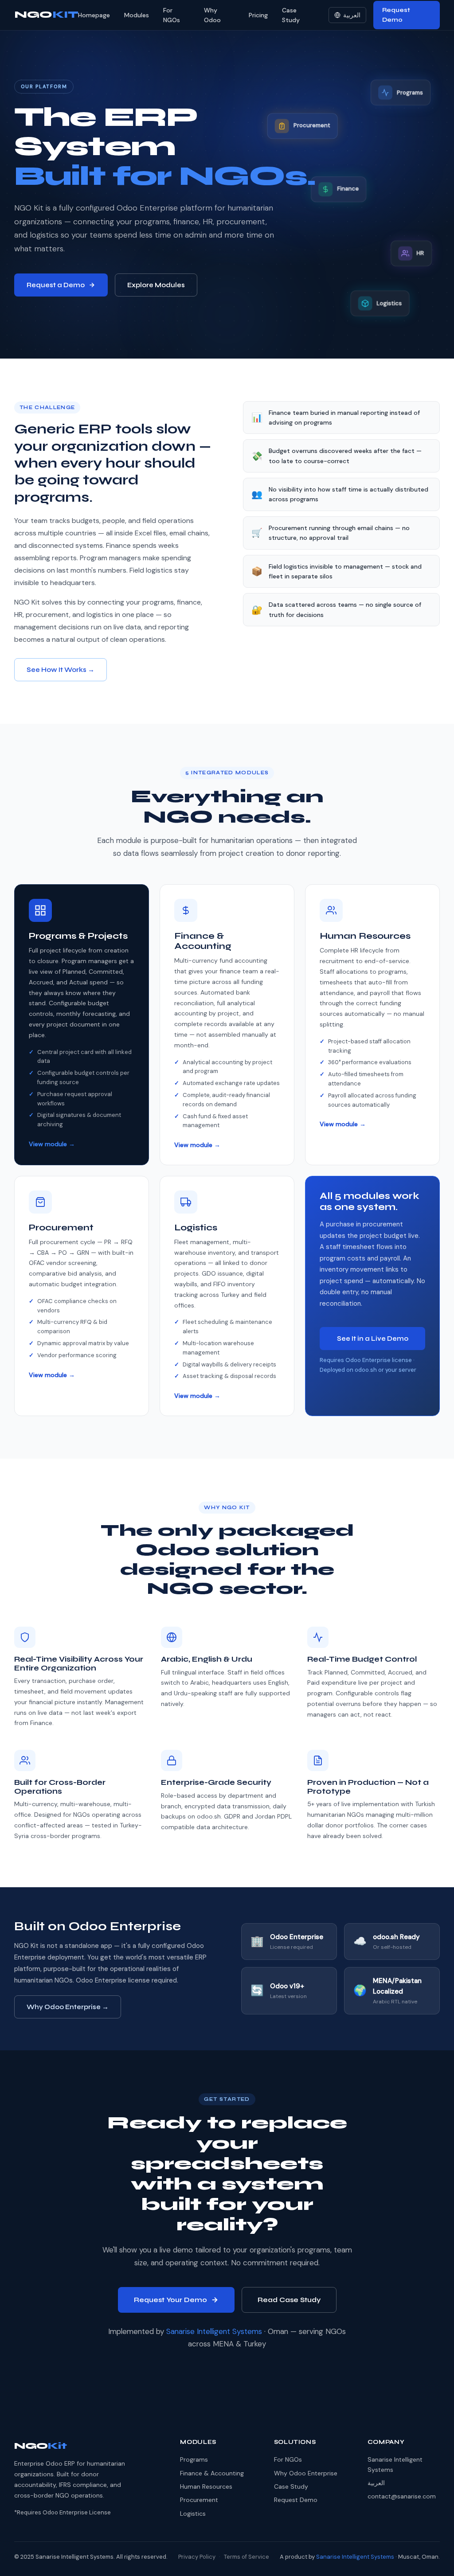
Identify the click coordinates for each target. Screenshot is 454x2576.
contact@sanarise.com (402, 2496)
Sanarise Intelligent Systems (214, 2331)
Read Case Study (289, 2300)
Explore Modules (156, 285)
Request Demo (396, 15)
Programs (194, 2459)
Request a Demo (56, 285)
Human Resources (206, 2486)
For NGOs (172, 15)
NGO (46, 15)
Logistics (193, 2514)
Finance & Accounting (212, 2473)
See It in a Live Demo (373, 1339)
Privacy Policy (197, 2557)
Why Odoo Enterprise (306, 2473)
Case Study (291, 15)
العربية (352, 15)
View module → (52, 1144)
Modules (137, 15)
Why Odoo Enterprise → (68, 2007)
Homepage (94, 15)
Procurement (199, 2500)
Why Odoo (212, 15)
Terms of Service (247, 2557)
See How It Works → (61, 670)
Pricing (258, 15)
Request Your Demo (170, 2300)
